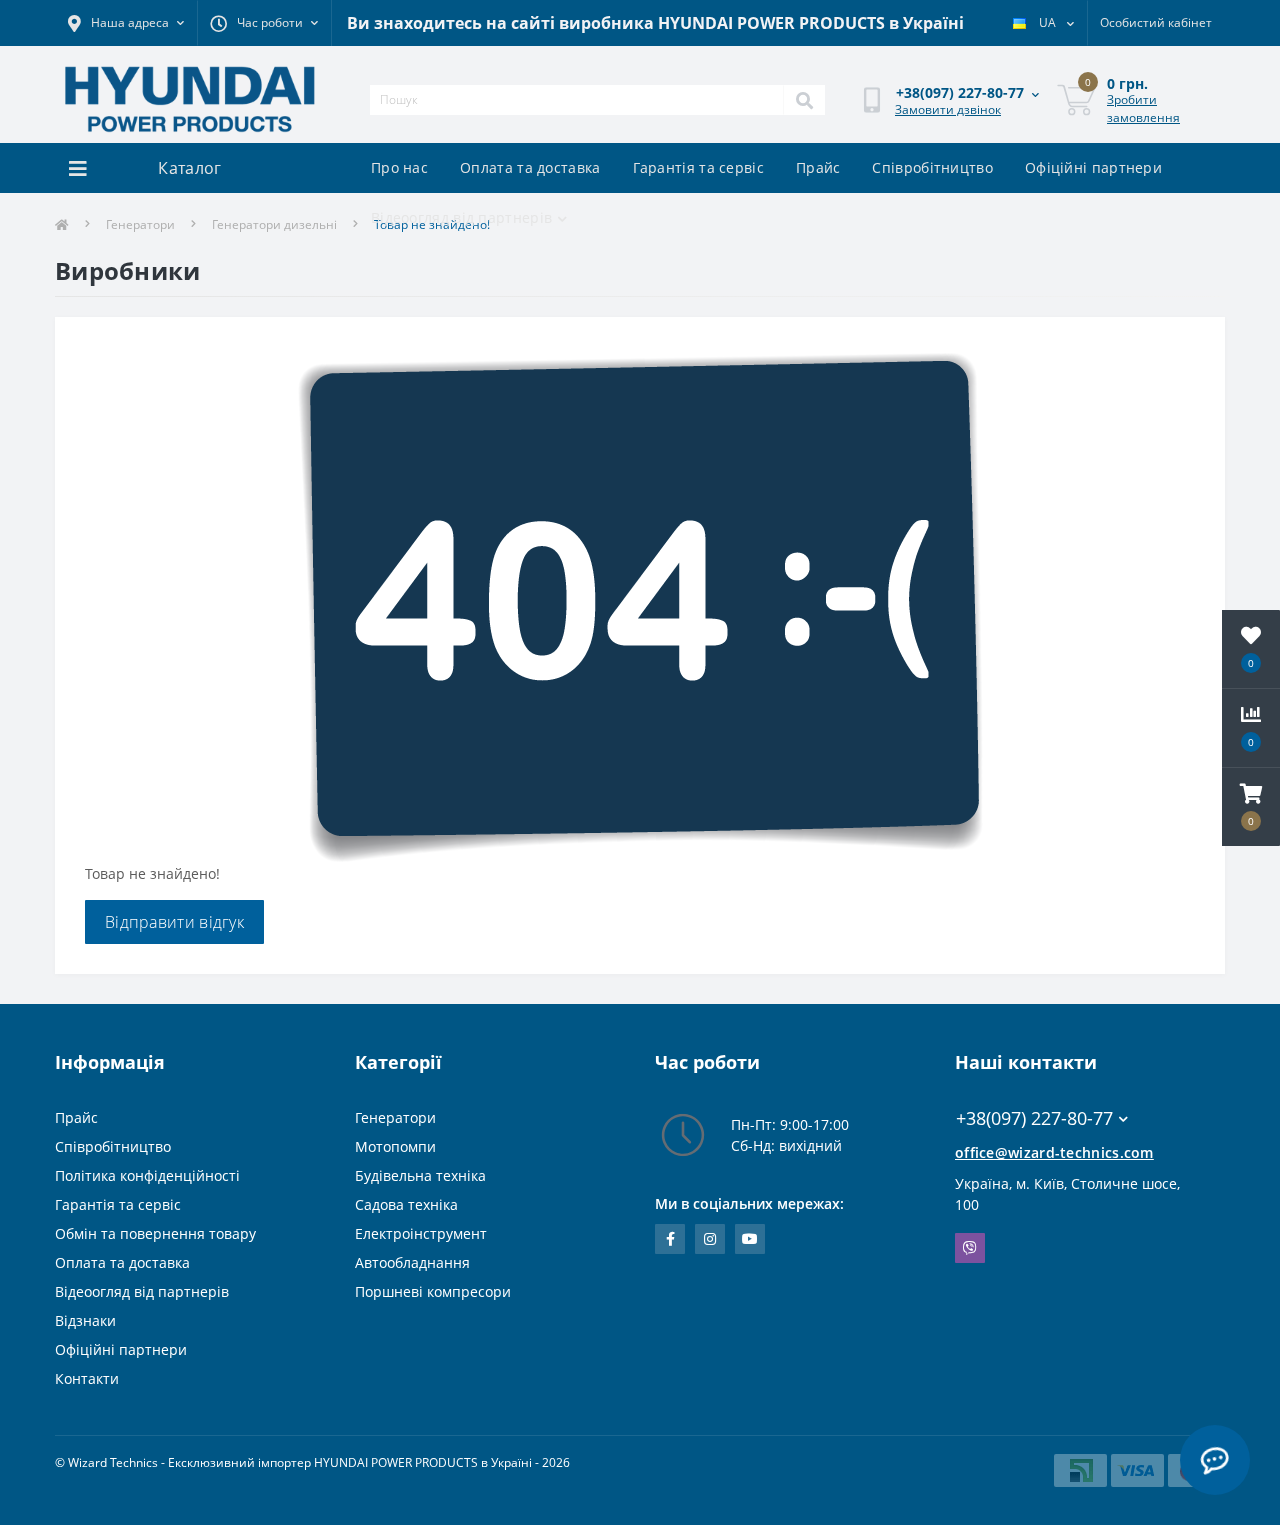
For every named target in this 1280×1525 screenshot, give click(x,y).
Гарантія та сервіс (698, 167)
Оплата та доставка (530, 167)
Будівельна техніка (420, 1175)
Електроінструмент (421, 1233)
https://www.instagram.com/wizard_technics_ (710, 1239)
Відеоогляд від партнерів (461, 217)
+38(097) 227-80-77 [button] (1034, 1118)
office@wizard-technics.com (1054, 1152)
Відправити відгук (174, 922)
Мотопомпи (395, 1146)
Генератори (140, 224)
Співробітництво (932, 167)
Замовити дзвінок (948, 109)
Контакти (87, 1378)
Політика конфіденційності (147, 1175)
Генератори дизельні (274, 224)
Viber (970, 1248)
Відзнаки (85, 1320)
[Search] (804, 100)
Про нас (399, 167)
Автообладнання (412, 1262)
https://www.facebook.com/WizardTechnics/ (670, 1239)
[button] (1251, 807)
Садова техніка (406, 1204)
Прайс (818, 167)
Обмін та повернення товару (155, 1233)
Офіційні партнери (1093, 167)
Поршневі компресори (433, 1291)
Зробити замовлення (1143, 108)
